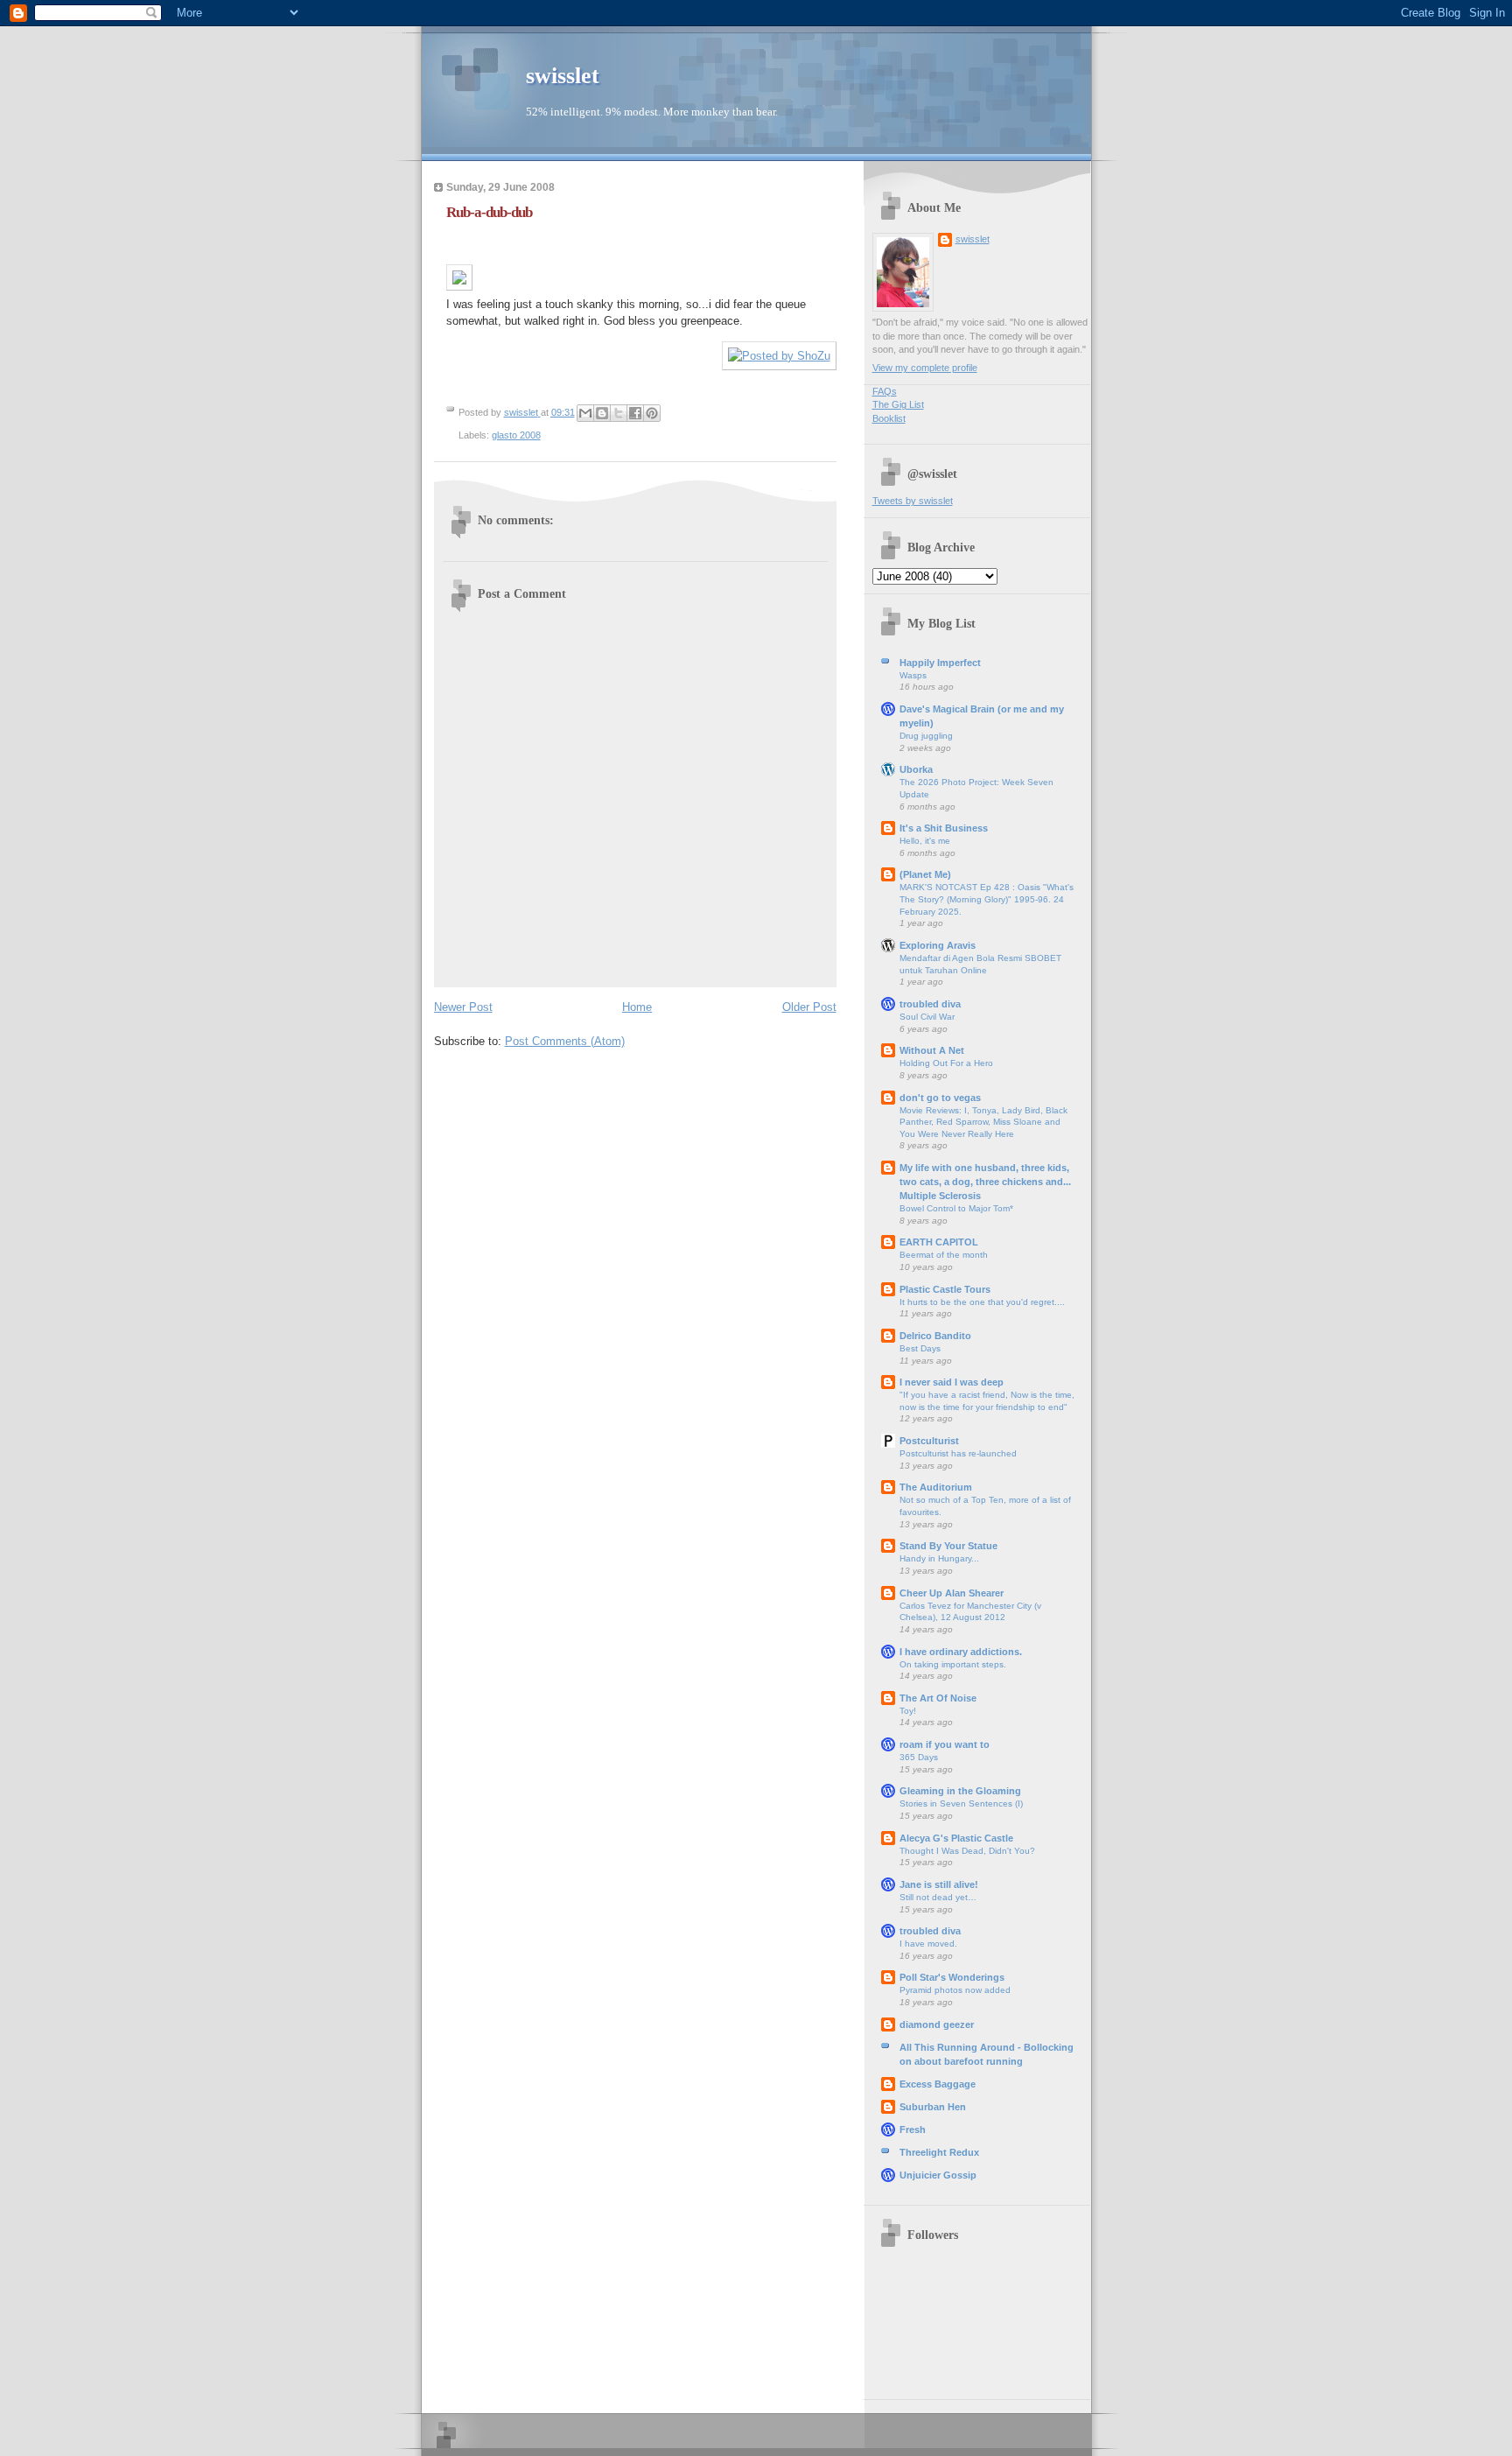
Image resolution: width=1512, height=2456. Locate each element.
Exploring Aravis (938, 945)
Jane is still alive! (939, 1884)
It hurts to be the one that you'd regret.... (982, 1302)
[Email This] (585, 413)
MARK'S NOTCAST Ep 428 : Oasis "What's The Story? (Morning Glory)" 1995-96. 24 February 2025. (987, 899)
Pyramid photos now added (955, 1990)
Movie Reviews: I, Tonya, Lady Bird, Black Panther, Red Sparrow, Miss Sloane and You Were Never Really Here (983, 1122)
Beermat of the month (944, 1255)
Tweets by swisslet (913, 501)
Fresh (913, 2130)
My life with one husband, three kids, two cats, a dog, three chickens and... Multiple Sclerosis (985, 1182)
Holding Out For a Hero (946, 1063)
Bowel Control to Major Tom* (956, 1208)
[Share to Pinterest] (652, 413)
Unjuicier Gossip (938, 2175)
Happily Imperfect (940, 663)
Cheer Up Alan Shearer (952, 1593)
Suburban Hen (933, 2107)
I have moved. (928, 1944)
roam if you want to (945, 1744)
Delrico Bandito (935, 1336)
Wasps (913, 675)
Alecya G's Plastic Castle (956, 1838)
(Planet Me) (925, 874)
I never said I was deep (952, 1382)
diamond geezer (937, 2024)
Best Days (920, 1348)
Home (637, 1007)
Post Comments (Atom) (565, 1041)
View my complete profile (925, 368)
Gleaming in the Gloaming (960, 1791)
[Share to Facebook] (635, 413)
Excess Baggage (938, 2084)
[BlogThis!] (602, 413)
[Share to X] (619, 413)
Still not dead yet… (938, 1897)
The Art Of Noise (938, 1698)
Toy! (908, 1711)
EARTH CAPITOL (939, 1242)
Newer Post (463, 1007)
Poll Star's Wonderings (952, 1977)
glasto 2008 (516, 435)
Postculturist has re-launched (958, 1453)
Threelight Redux (939, 2152)
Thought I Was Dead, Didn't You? (967, 1851)
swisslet (563, 76)
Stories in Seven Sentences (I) (961, 1803)
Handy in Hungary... (939, 1558)
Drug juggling (926, 736)
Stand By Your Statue (948, 1546)
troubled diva (930, 1004)
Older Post (809, 1007)
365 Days (919, 1757)
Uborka (916, 769)
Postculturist (929, 1441)
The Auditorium (936, 1487)
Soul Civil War (927, 1017)
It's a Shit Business (944, 828)
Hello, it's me (925, 841)
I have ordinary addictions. (961, 1652)
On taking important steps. (953, 1664)
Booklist (889, 418)
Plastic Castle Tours (945, 1289)
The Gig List (898, 404)
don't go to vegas (940, 1098)
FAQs (885, 391)
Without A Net (932, 1050)
